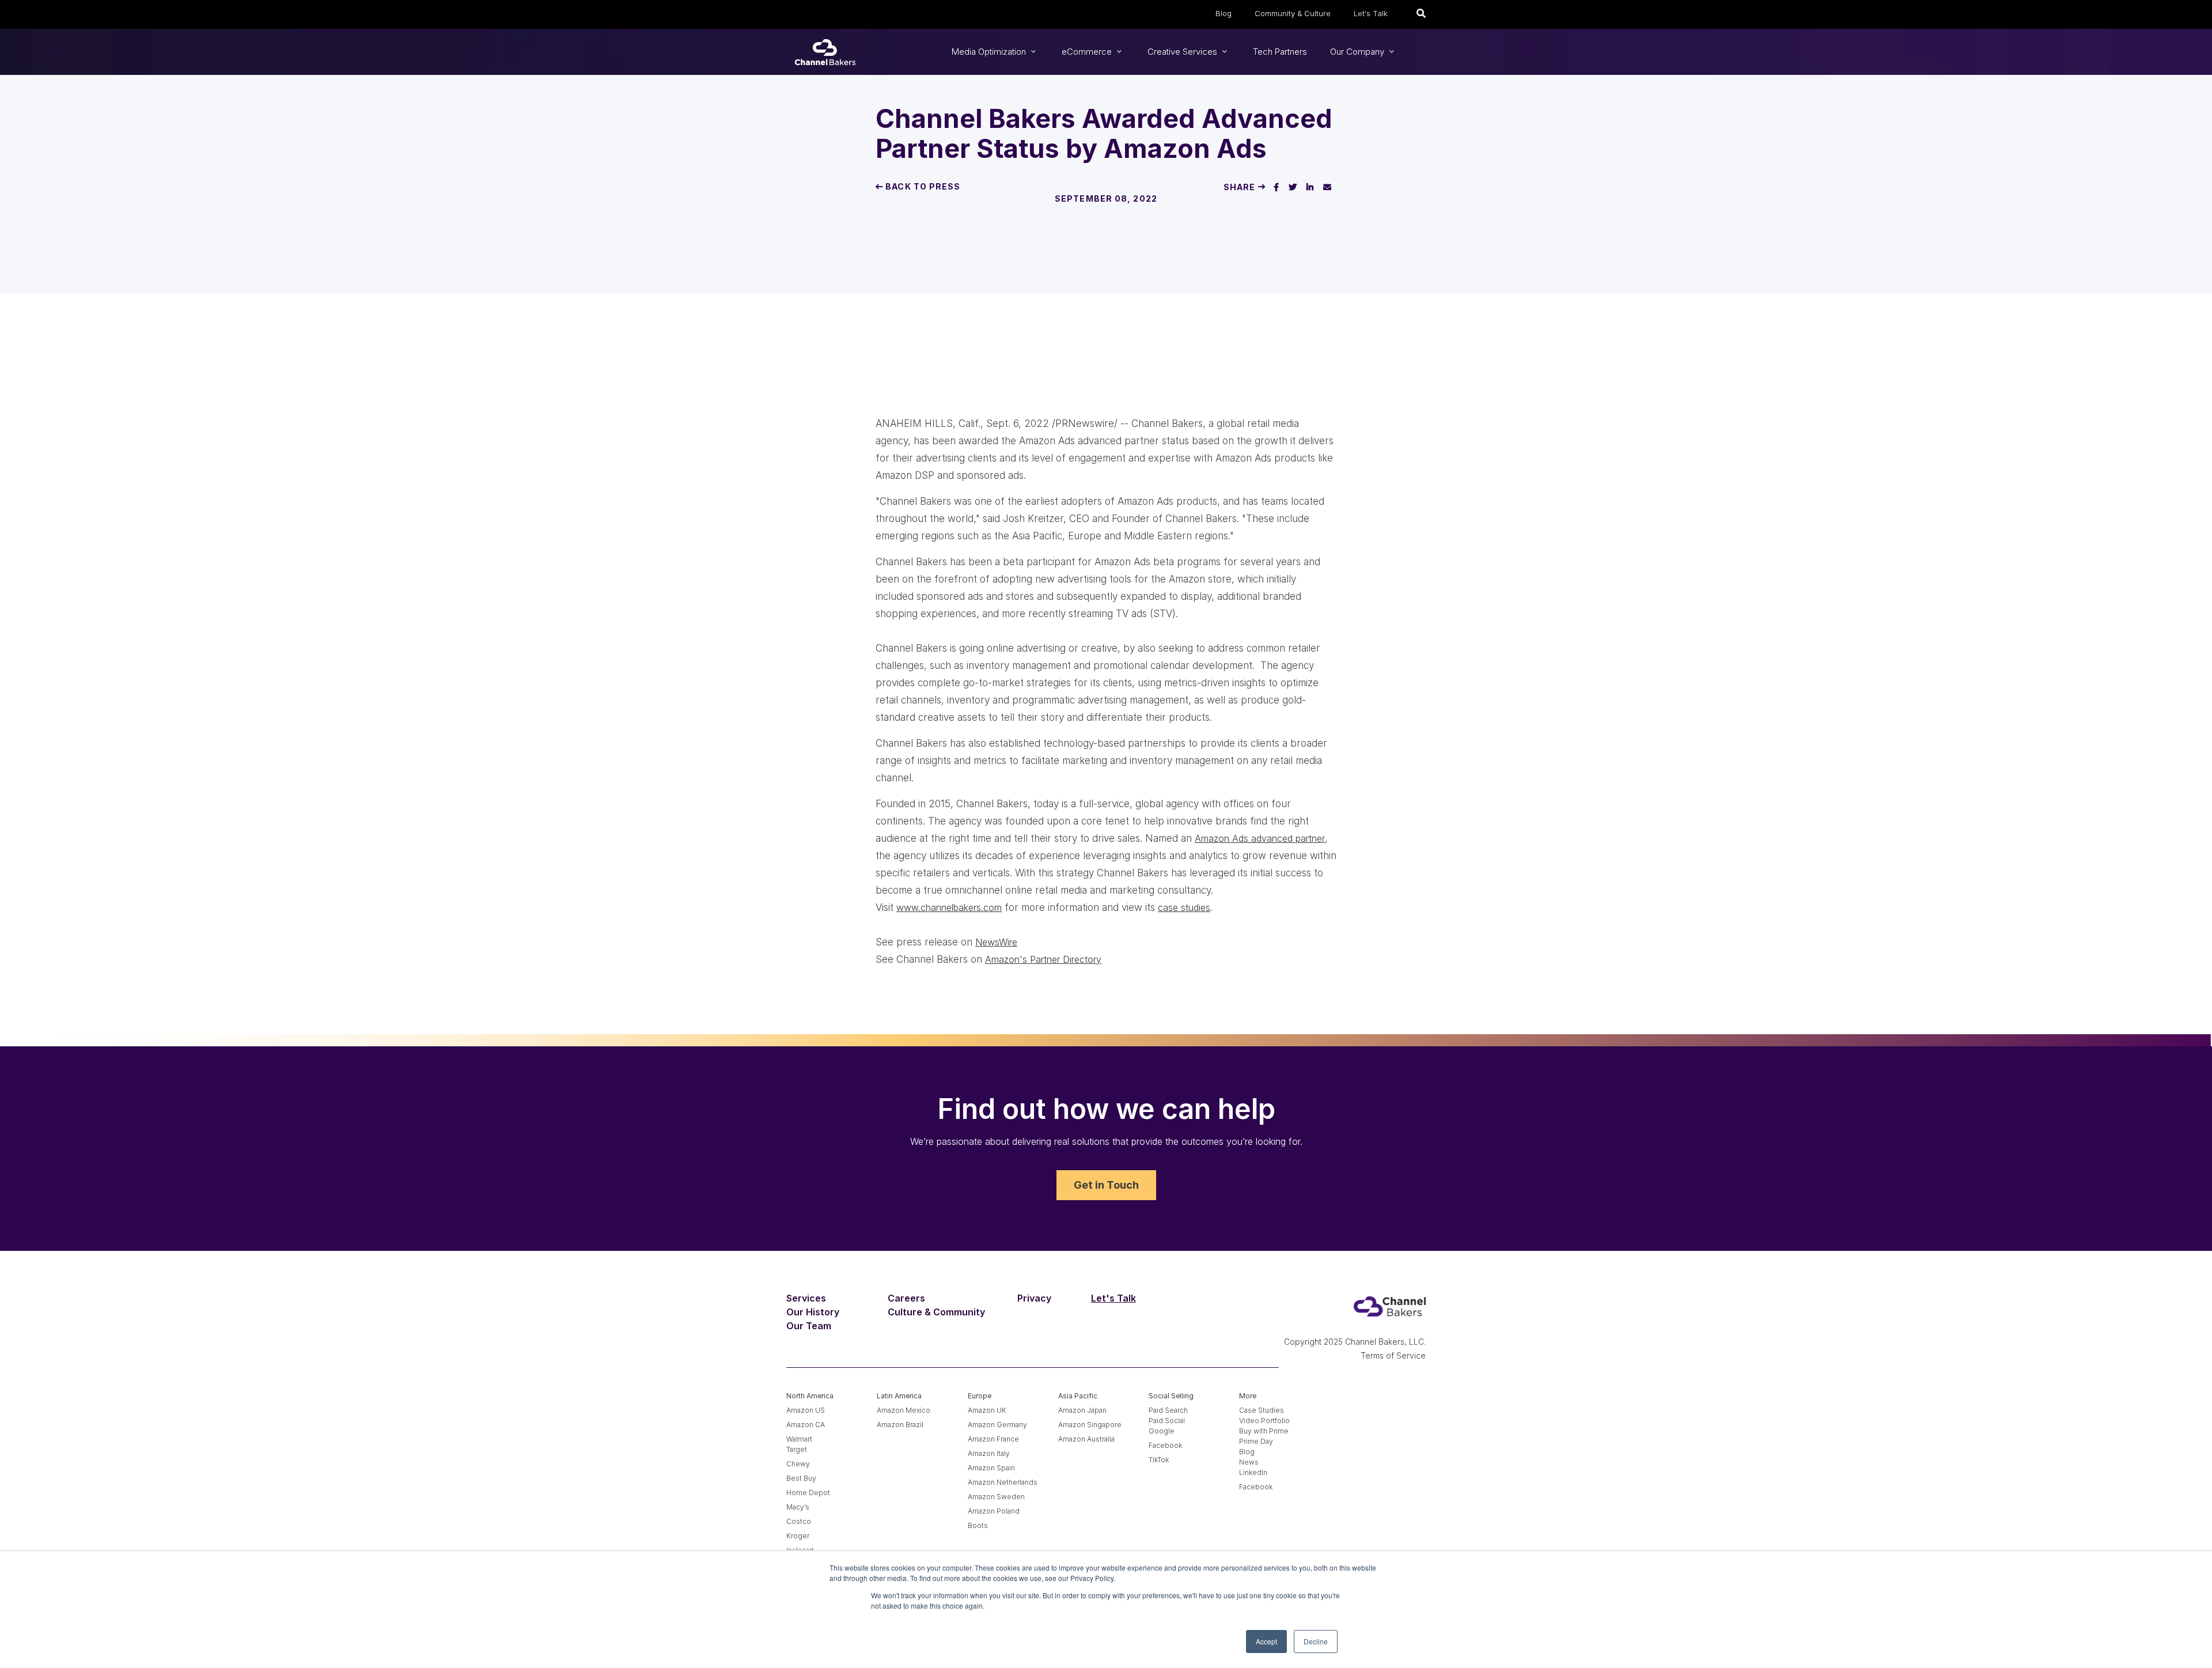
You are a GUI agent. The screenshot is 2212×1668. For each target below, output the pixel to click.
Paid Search (1168, 1410)
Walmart (799, 1439)
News (1249, 1462)
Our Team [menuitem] (809, 1326)
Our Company (1358, 52)
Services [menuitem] (806, 1298)
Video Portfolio (1264, 1421)
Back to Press (922, 186)
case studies (1184, 907)
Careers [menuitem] (906, 1298)
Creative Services (1183, 52)
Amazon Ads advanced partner (1260, 838)
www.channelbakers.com (949, 907)
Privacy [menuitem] (1034, 1298)
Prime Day (1256, 1441)
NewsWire (996, 942)
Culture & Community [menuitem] (936, 1312)
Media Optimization (990, 52)
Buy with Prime (1264, 1431)
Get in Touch (1106, 1185)
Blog (1224, 13)
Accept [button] (1266, 1641)
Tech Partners (1280, 52)
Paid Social (1167, 1421)
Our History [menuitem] (813, 1312)
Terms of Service (1393, 1355)
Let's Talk (1371, 13)
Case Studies (1262, 1410)
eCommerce (1088, 52)
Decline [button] (1316, 1641)
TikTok (1159, 1460)
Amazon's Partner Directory (1043, 959)
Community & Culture (1293, 13)
